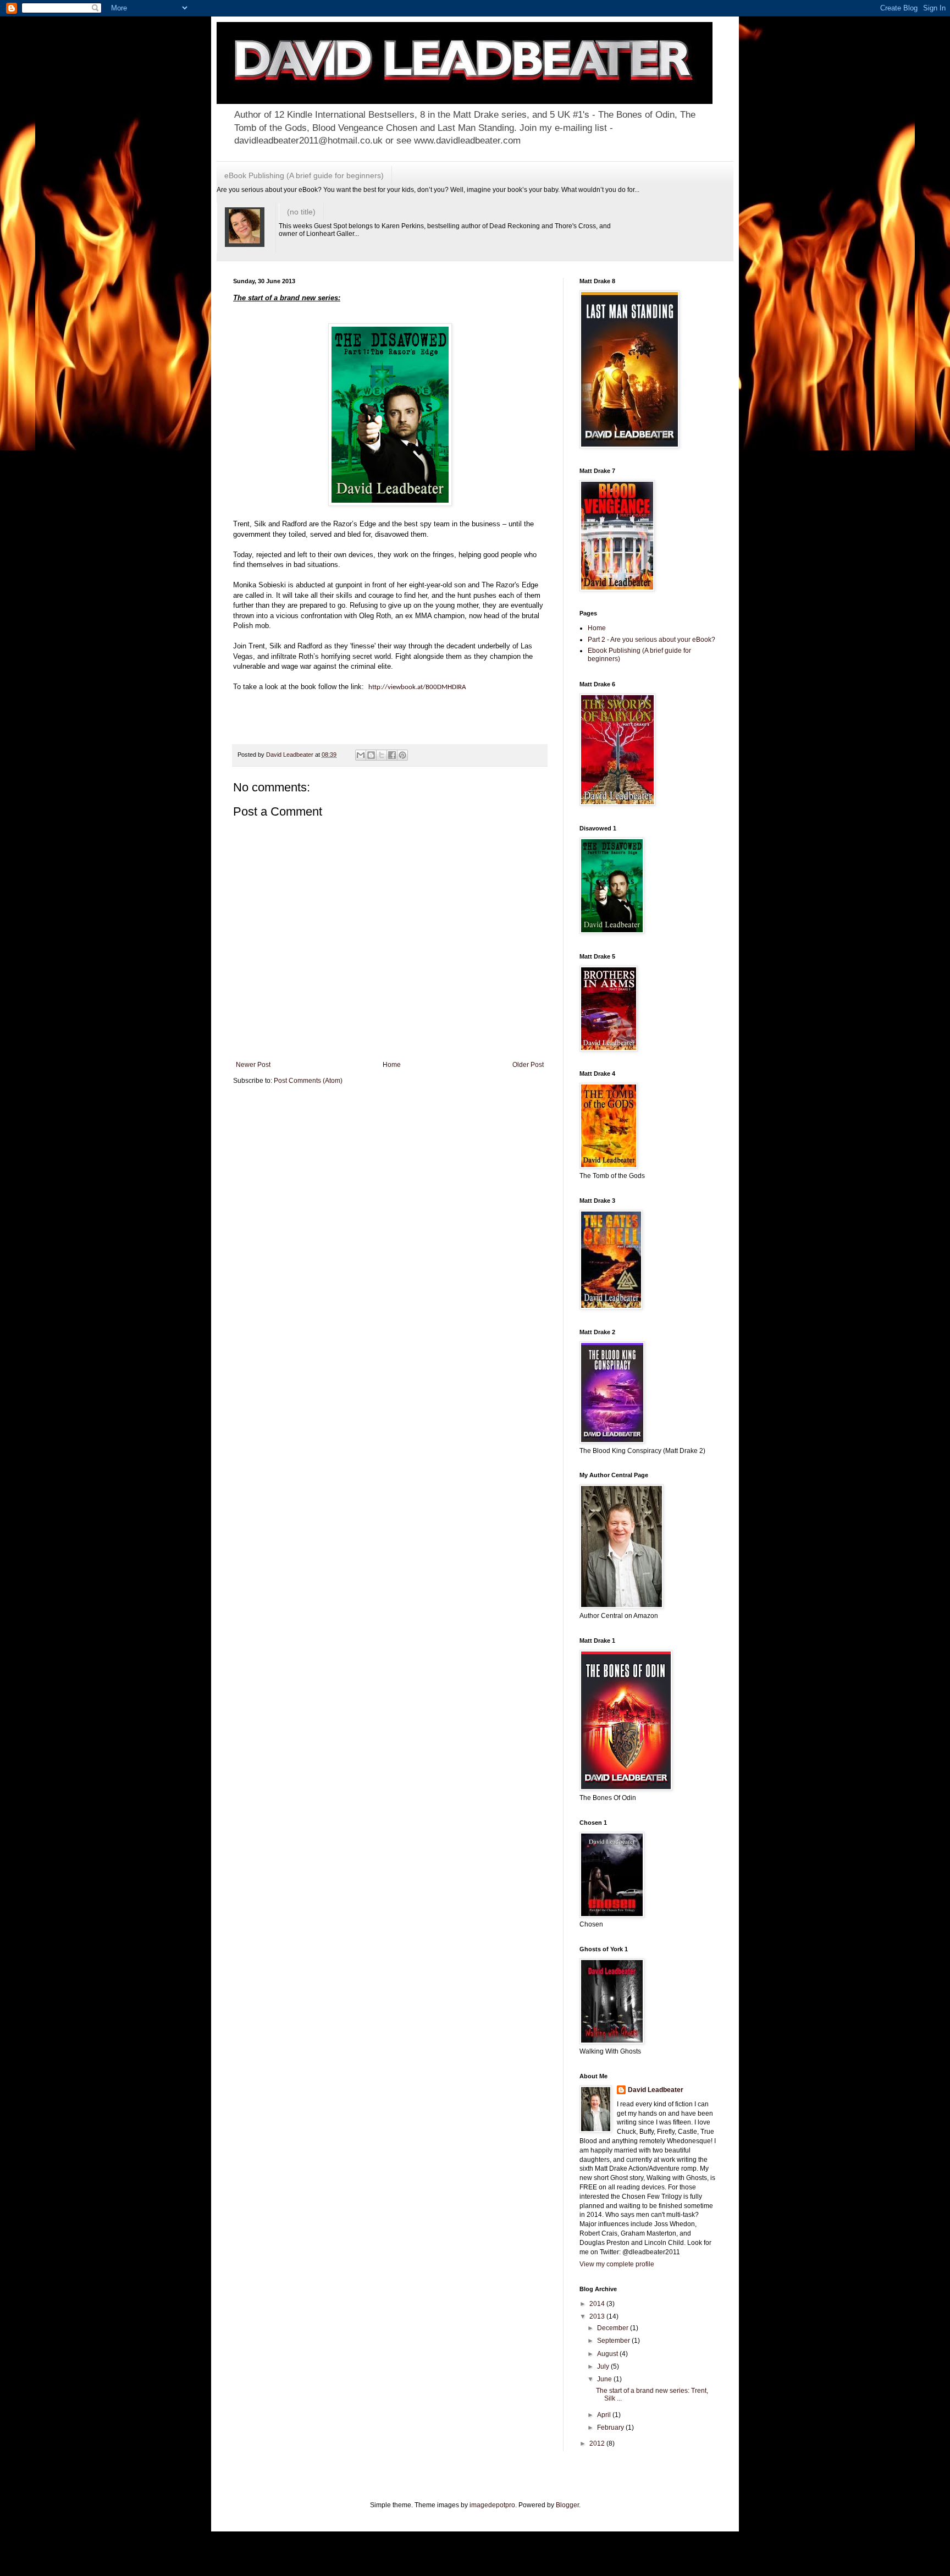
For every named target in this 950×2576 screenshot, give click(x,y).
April (605, 2415)
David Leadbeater (656, 2090)
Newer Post (253, 1065)
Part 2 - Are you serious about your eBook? (651, 640)
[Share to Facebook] (392, 755)
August (608, 2354)
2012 (598, 2443)
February (611, 2428)
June (605, 2379)
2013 (598, 2316)
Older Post (528, 1065)
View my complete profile (617, 2264)
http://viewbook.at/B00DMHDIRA (417, 687)
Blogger (567, 2505)
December (614, 2328)
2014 (598, 2304)
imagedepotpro (492, 2505)
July (604, 2366)
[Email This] (361, 755)
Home (392, 1065)
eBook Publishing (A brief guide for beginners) (304, 175)
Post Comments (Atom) (308, 1081)
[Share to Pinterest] (402, 755)
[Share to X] (382, 755)
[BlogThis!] (371, 755)
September (614, 2341)
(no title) (301, 212)
